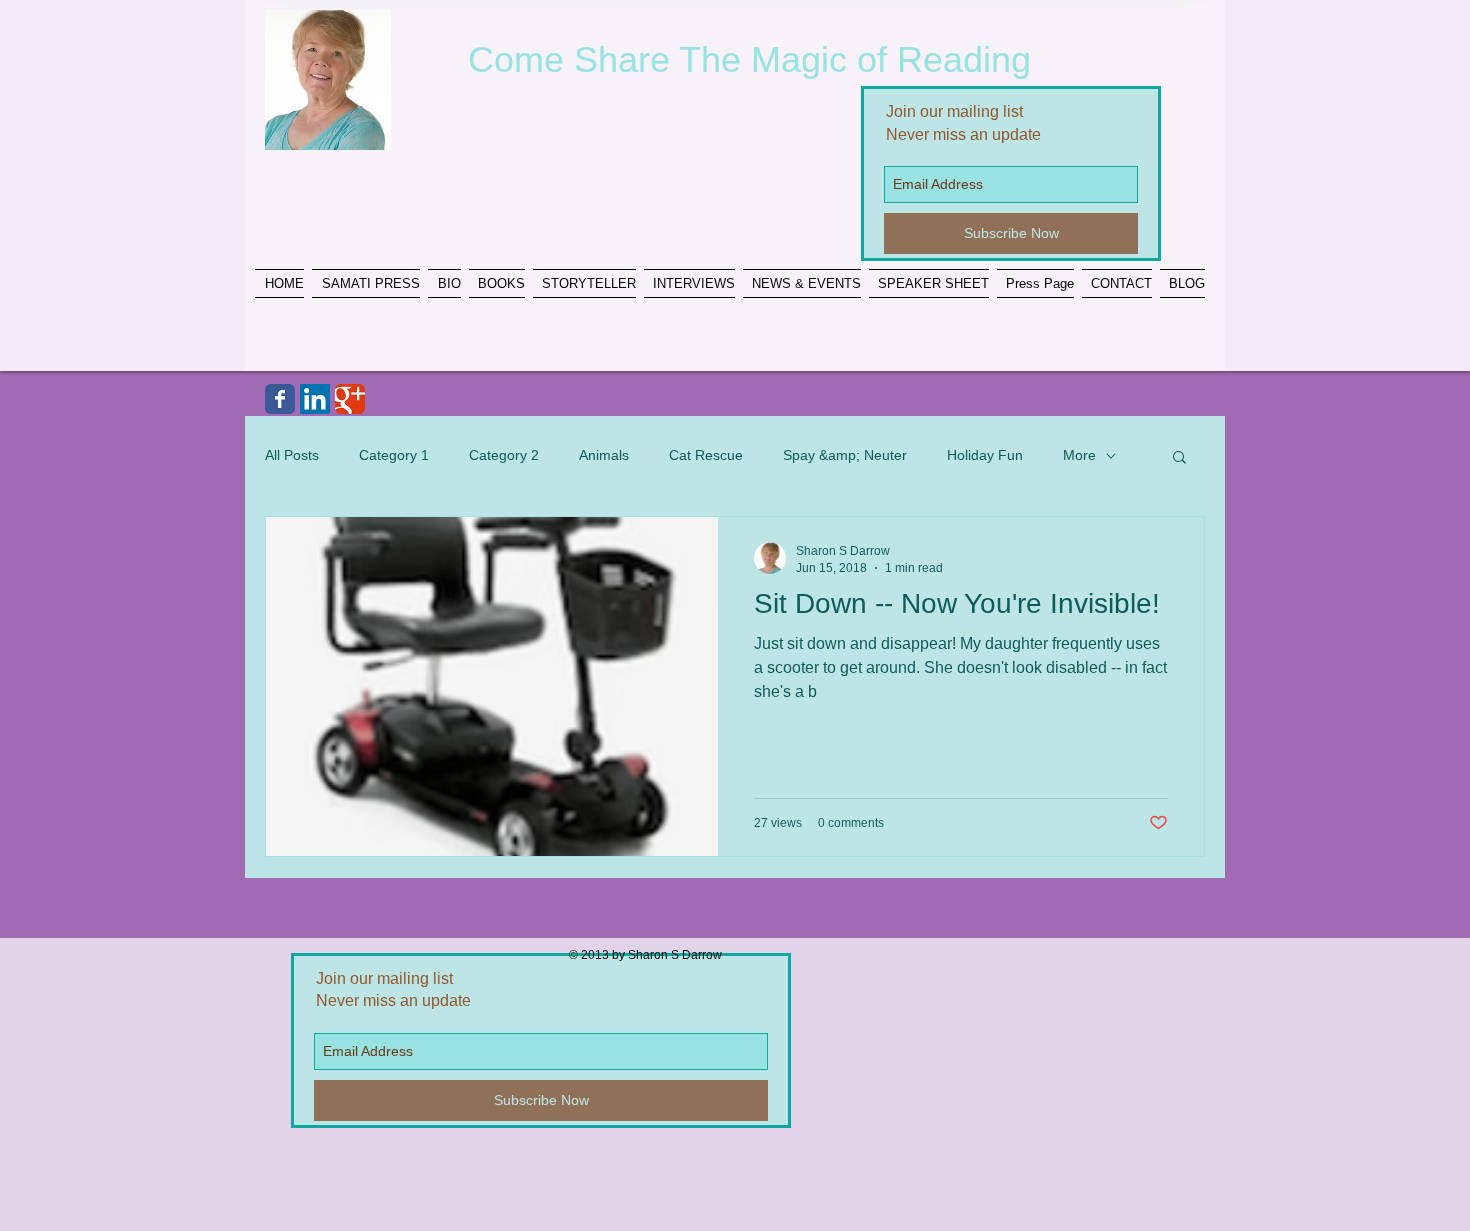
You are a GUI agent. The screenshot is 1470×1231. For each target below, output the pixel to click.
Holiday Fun (985, 455)
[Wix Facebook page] (280, 399)
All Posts (292, 455)
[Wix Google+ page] (350, 399)
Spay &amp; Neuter (845, 455)
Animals (604, 455)
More (1079, 455)
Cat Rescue (706, 455)
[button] (1179, 458)
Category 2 (504, 455)
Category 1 (394, 455)
